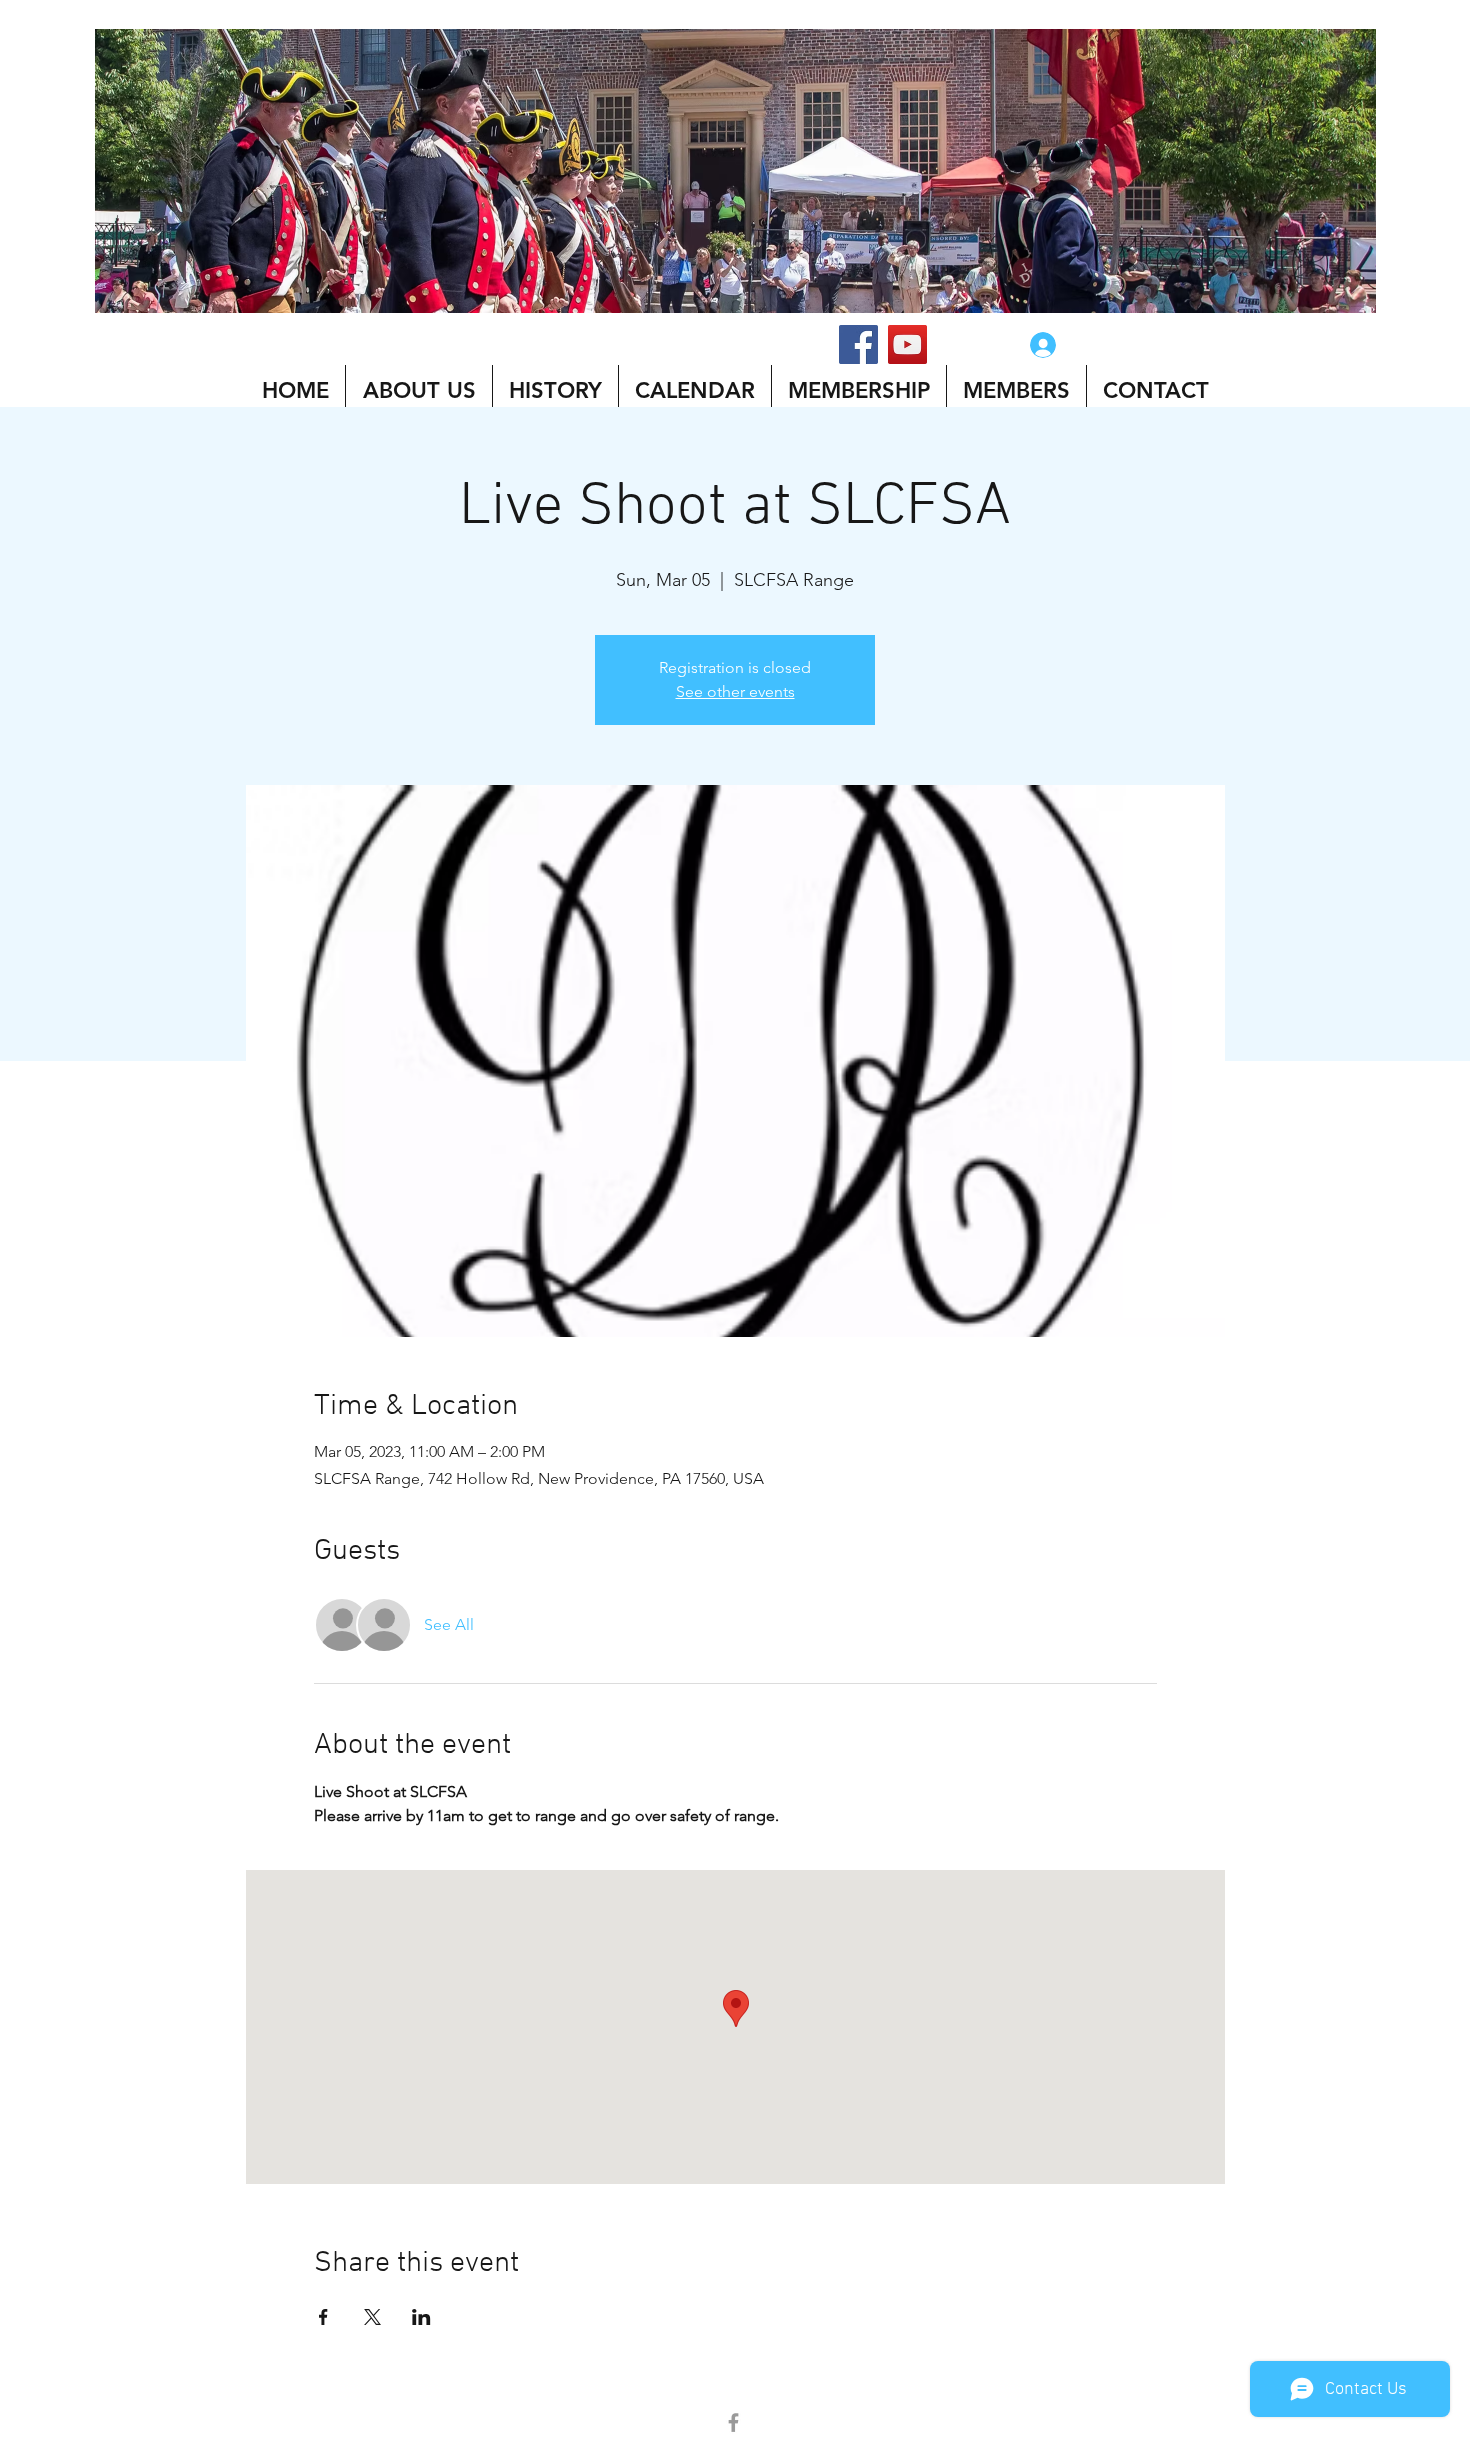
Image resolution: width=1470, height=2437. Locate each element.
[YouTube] (907, 344)
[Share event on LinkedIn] (421, 2317)
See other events (735, 691)
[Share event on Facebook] (323, 2317)
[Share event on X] (372, 2317)
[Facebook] (858, 344)
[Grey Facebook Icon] (733, 2422)
